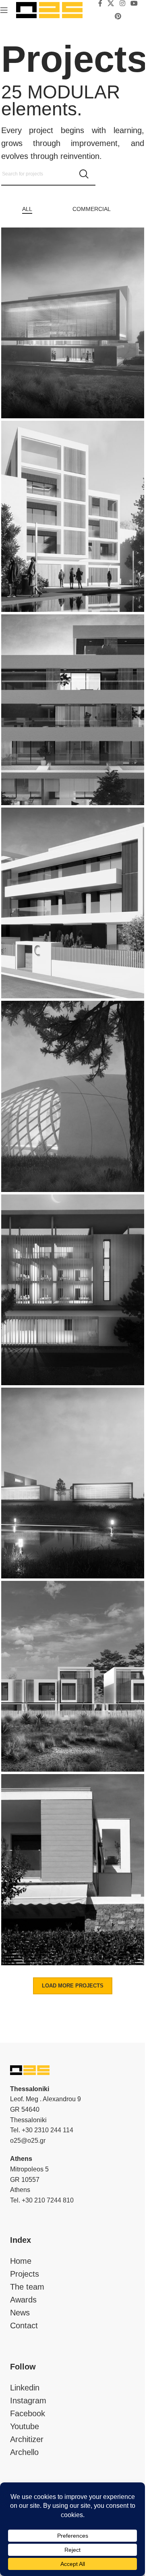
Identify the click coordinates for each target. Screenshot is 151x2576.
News (20, 2313)
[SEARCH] (84, 174)
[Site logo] (49, 9)
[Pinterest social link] (118, 16)
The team (27, 2287)
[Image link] (30, 2069)
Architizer (27, 2439)
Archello (24, 2452)
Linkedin (25, 2388)
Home (21, 2261)
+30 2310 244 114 (48, 2130)
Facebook (28, 2413)
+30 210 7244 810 (48, 2200)
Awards (23, 2300)
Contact (24, 2325)
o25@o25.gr (28, 2141)
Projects (25, 2274)
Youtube (25, 2426)
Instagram (28, 2401)
